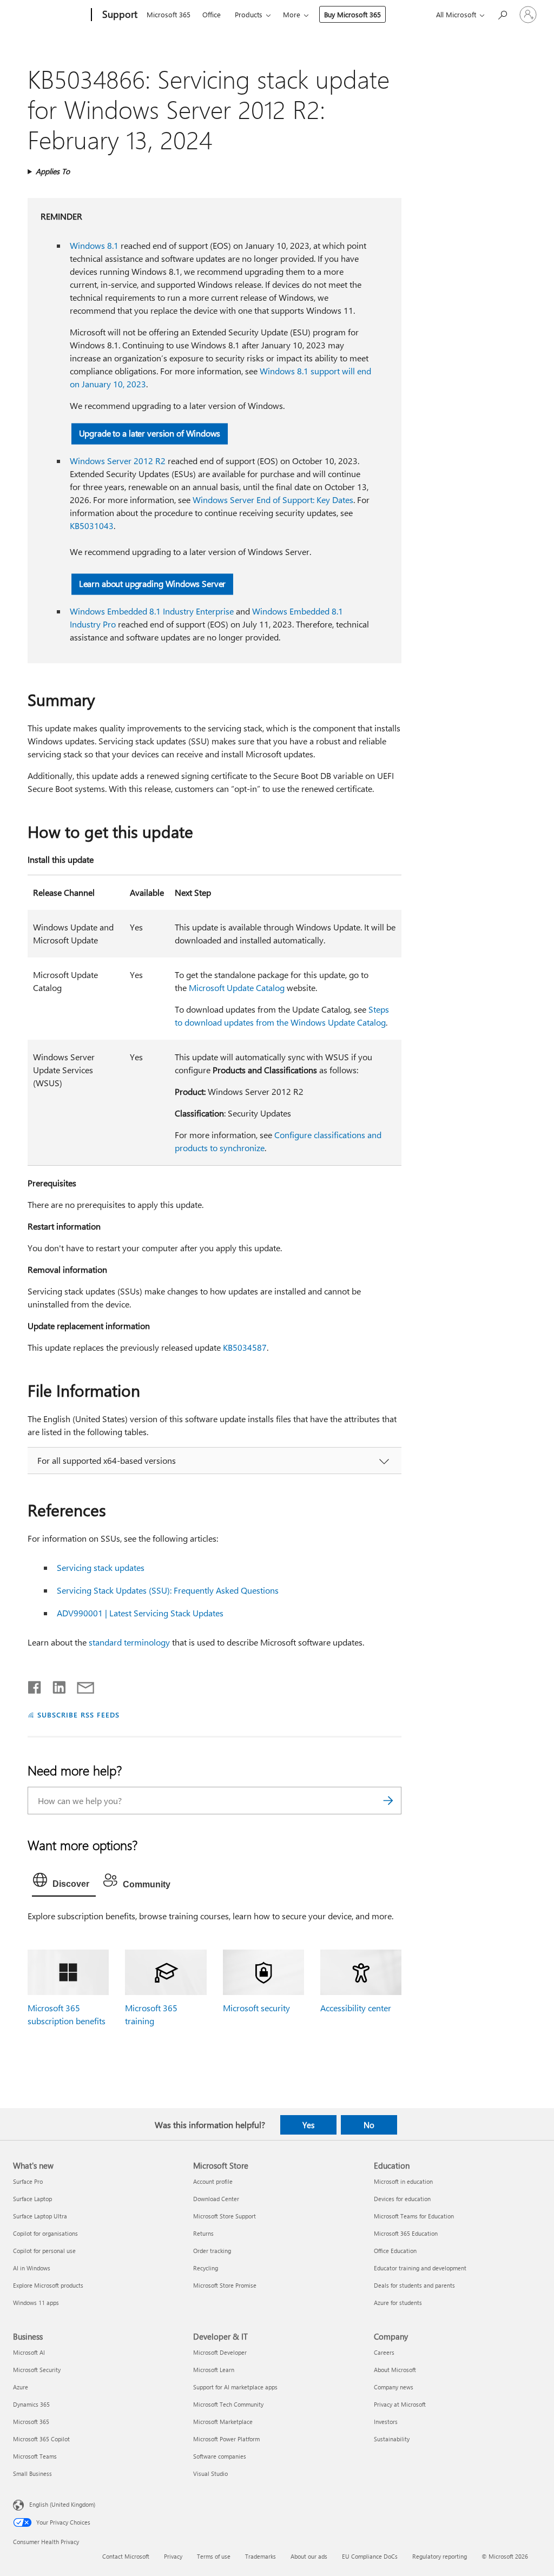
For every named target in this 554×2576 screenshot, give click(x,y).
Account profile (213, 2181)
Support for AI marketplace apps (235, 2387)
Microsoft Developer (220, 2352)
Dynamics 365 (31, 2404)
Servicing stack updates (101, 1567)
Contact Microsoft (126, 2556)
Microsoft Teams (35, 2456)
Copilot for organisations (45, 2233)
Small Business (32, 2473)
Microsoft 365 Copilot (41, 2439)
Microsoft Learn (214, 2370)
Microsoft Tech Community (228, 2404)
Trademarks (260, 2556)
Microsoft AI (29, 2352)
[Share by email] (81, 1685)
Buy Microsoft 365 (352, 14)
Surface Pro (28, 2181)
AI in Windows (32, 2268)
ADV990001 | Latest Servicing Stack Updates (140, 1613)
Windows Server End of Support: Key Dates (273, 500)
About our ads (309, 2556)
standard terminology (129, 1642)
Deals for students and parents (414, 2285)
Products (249, 14)
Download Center (216, 2199)
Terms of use (214, 2556)
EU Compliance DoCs (370, 2556)
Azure (21, 2387)
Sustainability (392, 2439)
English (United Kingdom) (62, 2504)
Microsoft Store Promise (225, 2285)
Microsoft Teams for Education (414, 2216)
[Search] (388, 1801)
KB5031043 (92, 526)
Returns (203, 2233)
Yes (308, 2125)
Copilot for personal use (44, 2251)
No (369, 2125)
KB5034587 (245, 1347)
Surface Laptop (32, 2199)
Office (212, 14)
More (292, 14)
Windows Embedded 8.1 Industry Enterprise (152, 611)
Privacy (173, 2556)
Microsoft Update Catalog (237, 988)
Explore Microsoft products (48, 2285)
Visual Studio (210, 2473)
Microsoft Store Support (225, 2216)
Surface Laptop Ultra (40, 2216)
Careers (384, 2352)
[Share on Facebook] (35, 1685)
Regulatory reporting (440, 2556)
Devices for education (402, 2199)
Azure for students (398, 2303)
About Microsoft (395, 2370)
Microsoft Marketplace (223, 2422)
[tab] (64, 1883)
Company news (394, 2387)
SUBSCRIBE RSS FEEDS (78, 1715)
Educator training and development (420, 2268)
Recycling (206, 2268)
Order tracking (212, 2251)
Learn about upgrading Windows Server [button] (152, 583)
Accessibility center (356, 2008)
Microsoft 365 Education (406, 2233)
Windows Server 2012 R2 (118, 461)
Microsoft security (256, 2008)
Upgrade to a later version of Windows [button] (150, 433)
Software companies (220, 2456)
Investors (386, 2422)
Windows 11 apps (36, 2303)
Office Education (395, 2251)
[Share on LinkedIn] (55, 1685)
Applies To (53, 171)
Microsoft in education (403, 2181)
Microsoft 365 (169, 14)
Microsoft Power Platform (226, 2439)
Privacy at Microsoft (400, 2404)
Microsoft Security (37, 2370)
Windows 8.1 (94, 245)
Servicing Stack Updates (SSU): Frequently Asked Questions (168, 1590)
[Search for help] (502, 14)
